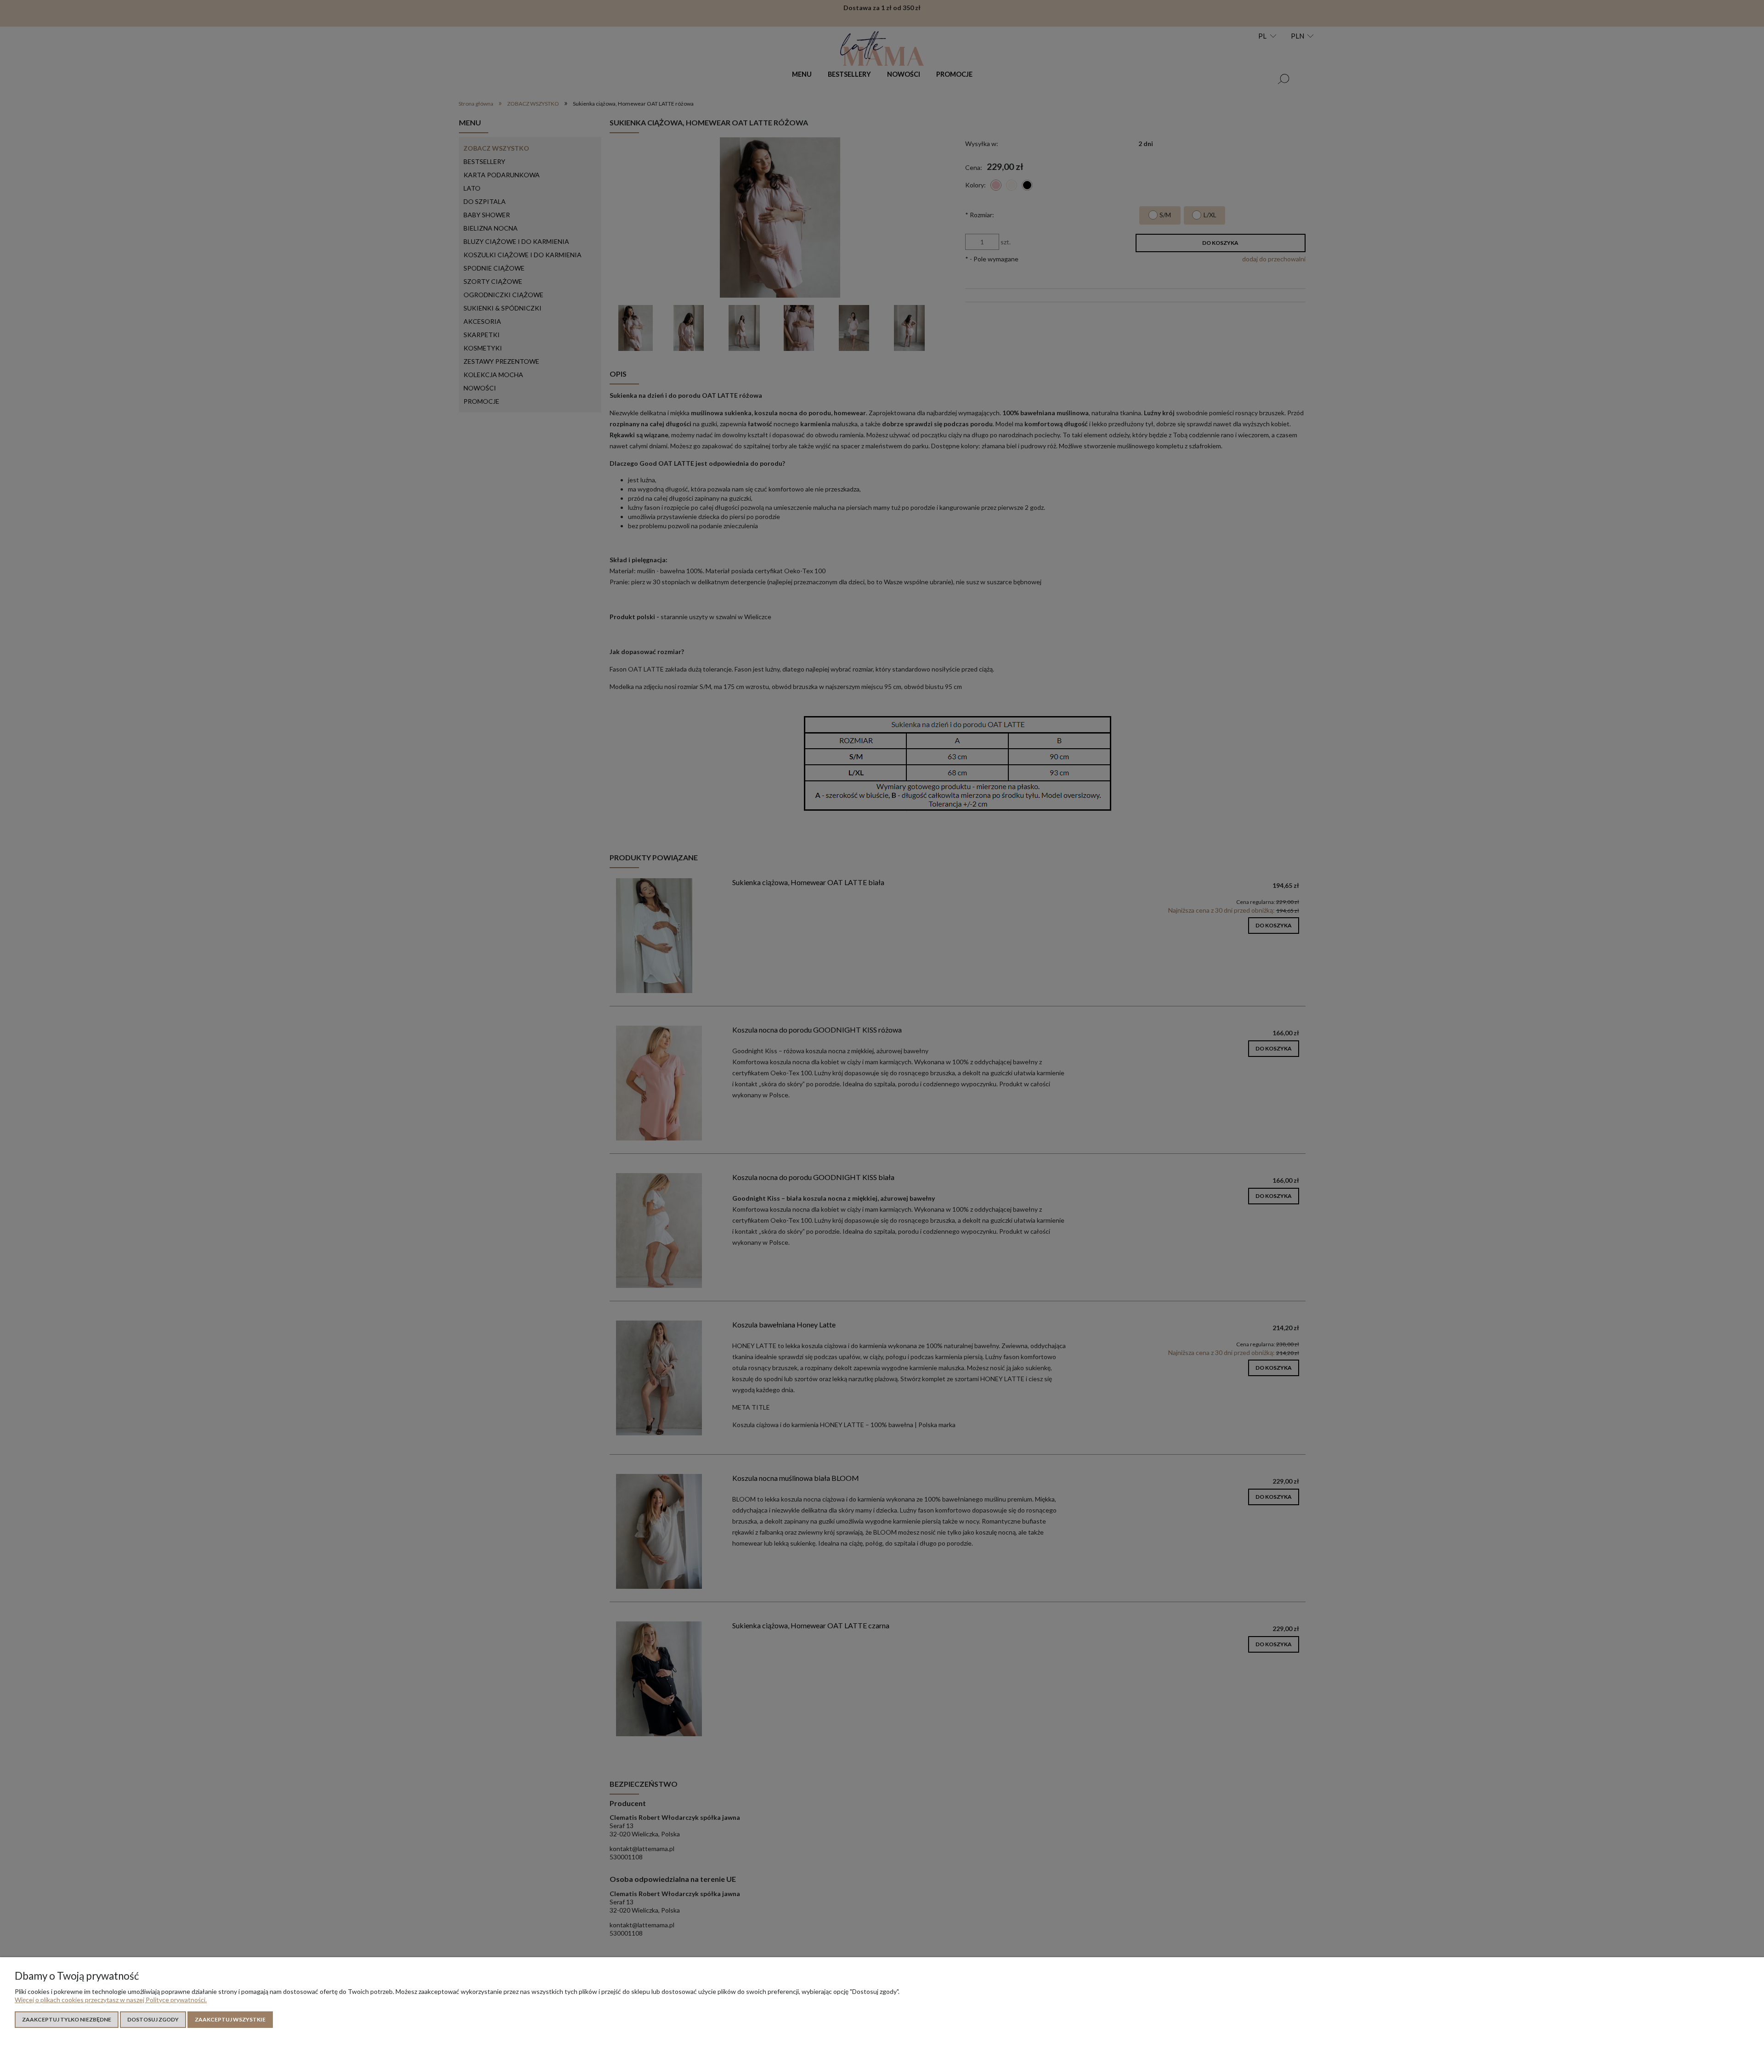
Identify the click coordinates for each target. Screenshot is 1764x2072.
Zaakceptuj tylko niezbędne (67, 2019)
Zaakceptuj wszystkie (230, 2019)
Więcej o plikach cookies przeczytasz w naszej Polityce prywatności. (111, 2000)
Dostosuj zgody (153, 2019)
